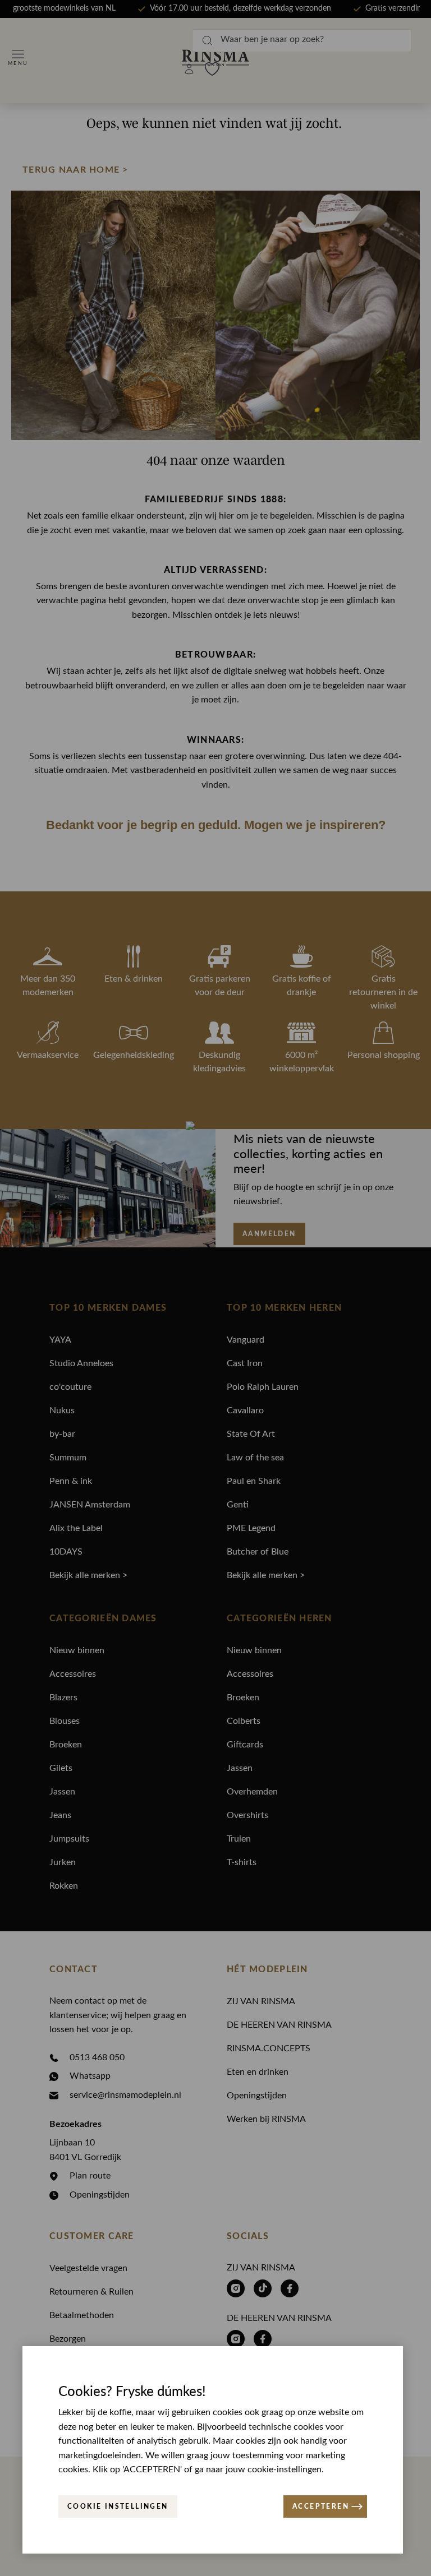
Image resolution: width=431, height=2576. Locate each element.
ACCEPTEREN (321, 2506)
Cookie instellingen (118, 2506)
